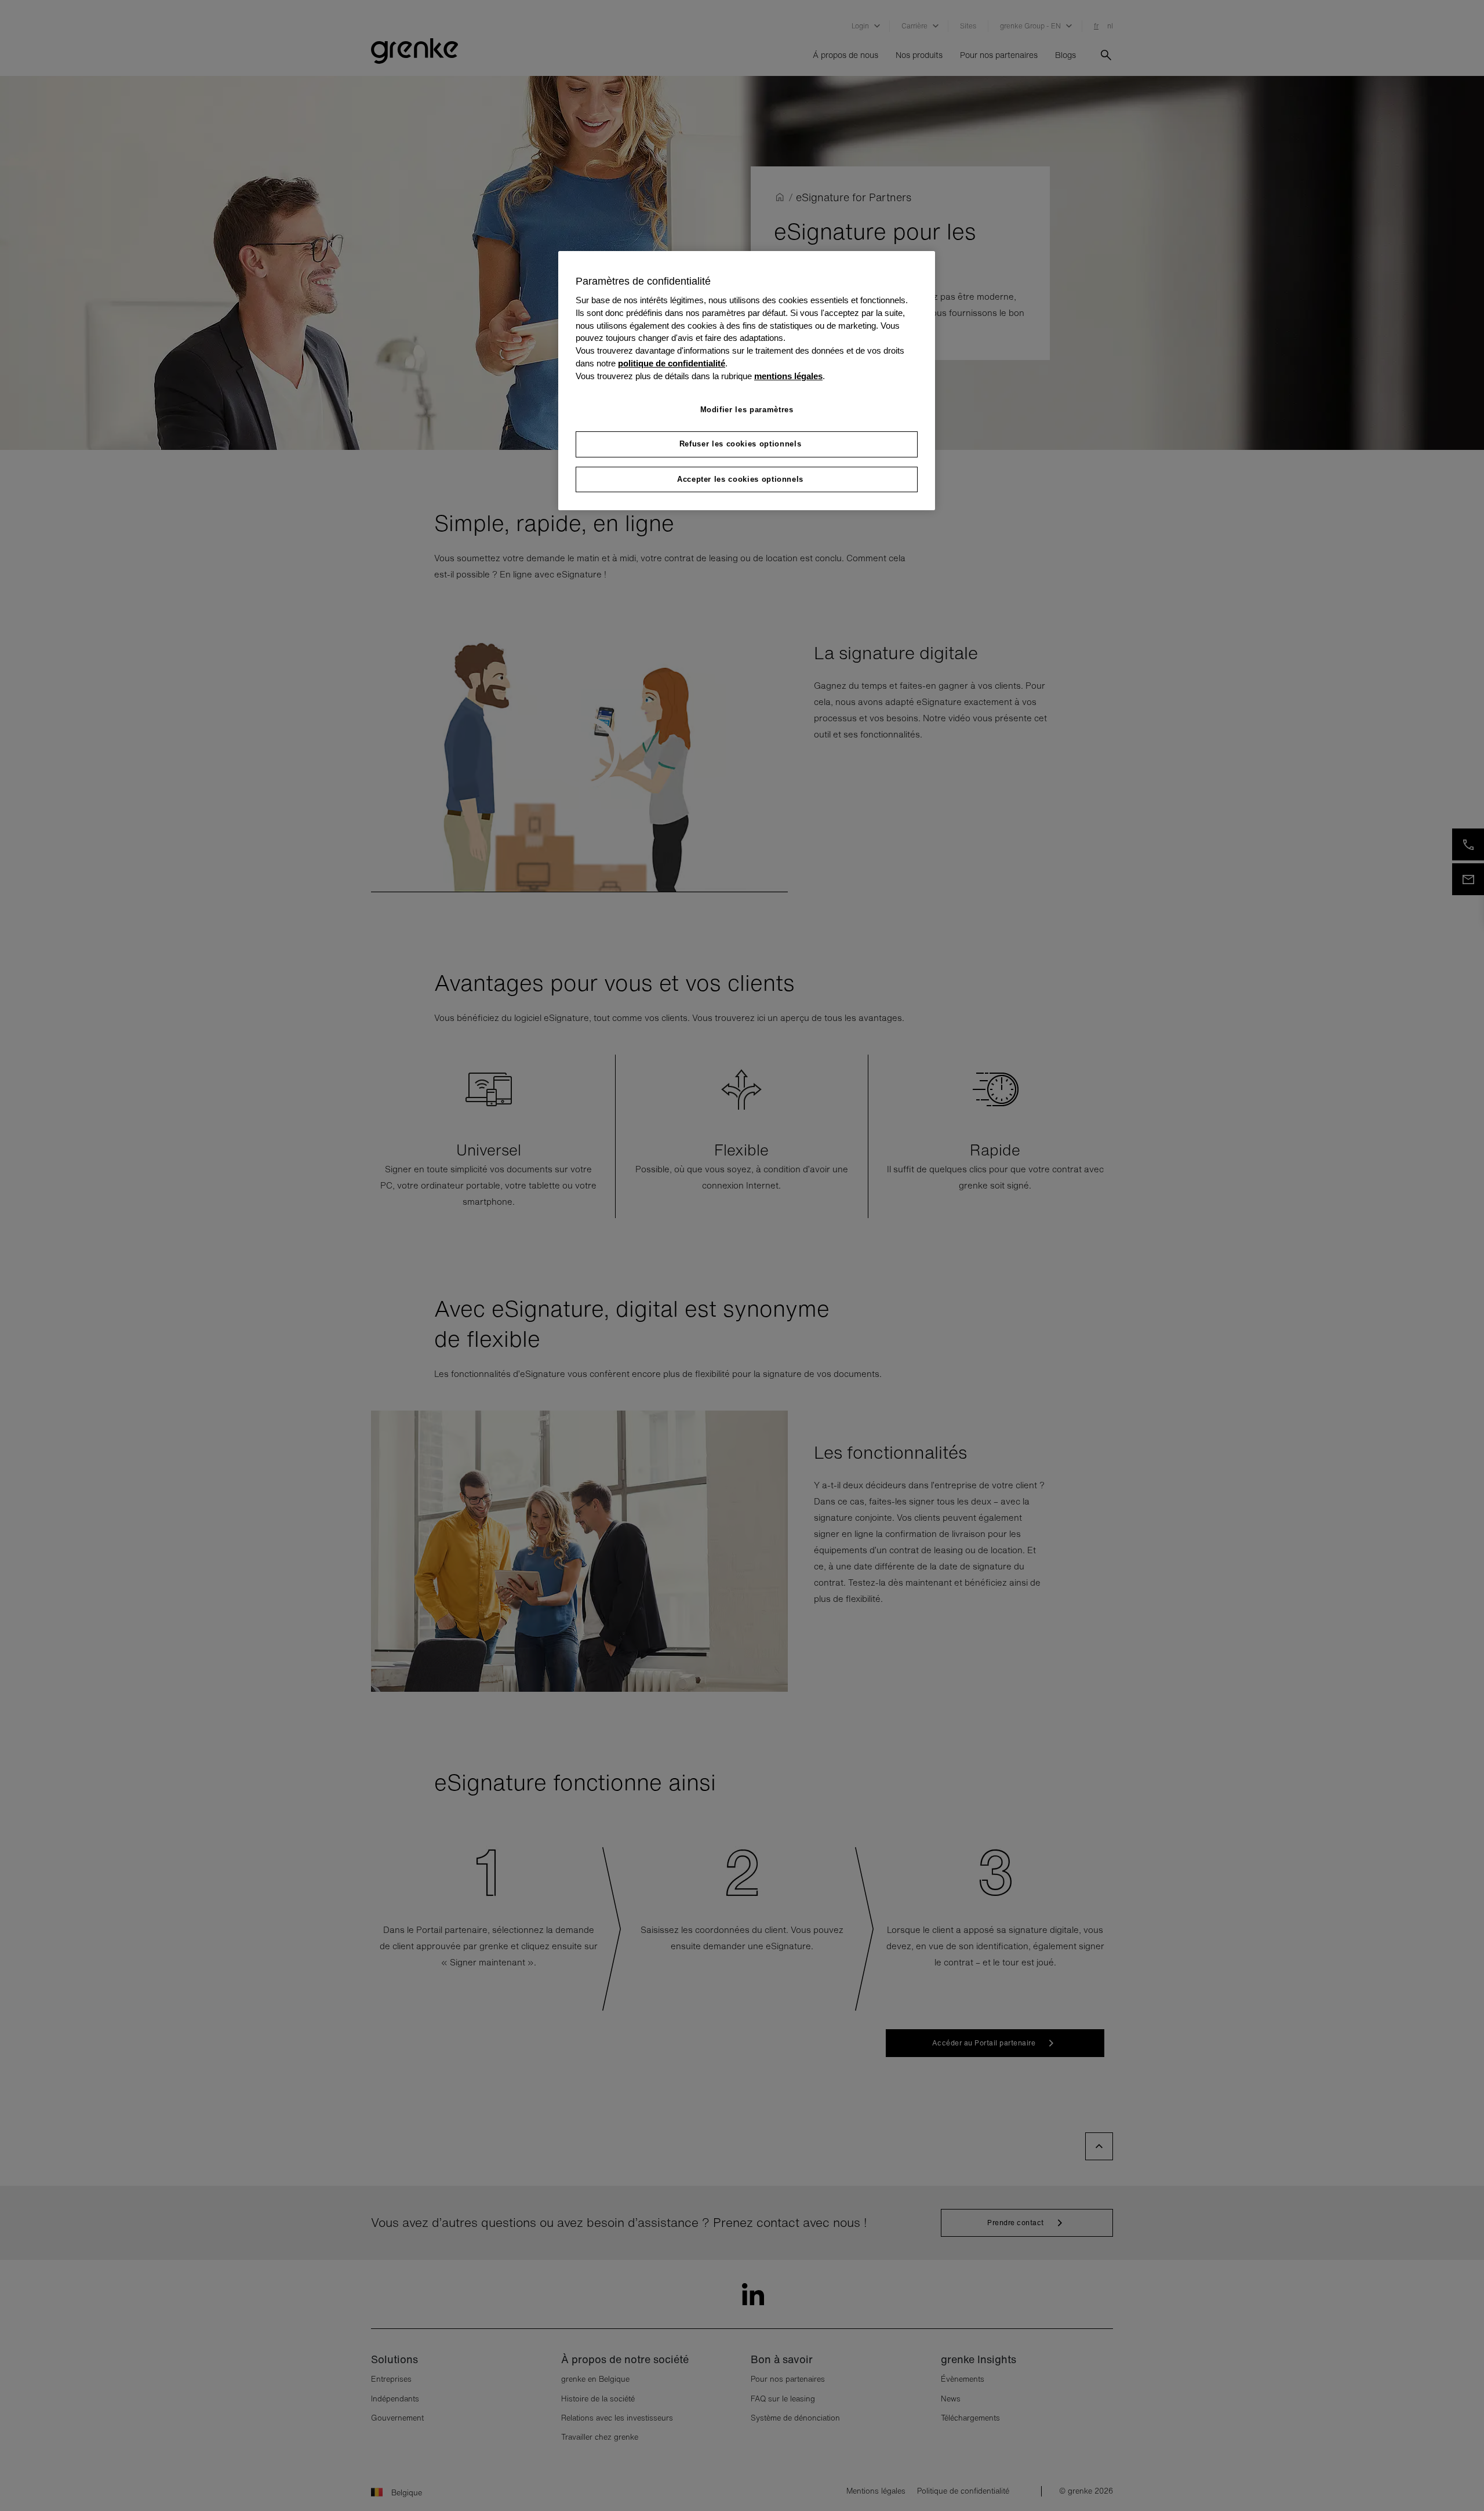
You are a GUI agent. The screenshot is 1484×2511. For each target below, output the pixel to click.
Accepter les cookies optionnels (740, 479)
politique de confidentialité (672, 364)
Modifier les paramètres (747, 410)
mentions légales (788, 376)
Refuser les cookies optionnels (741, 444)
